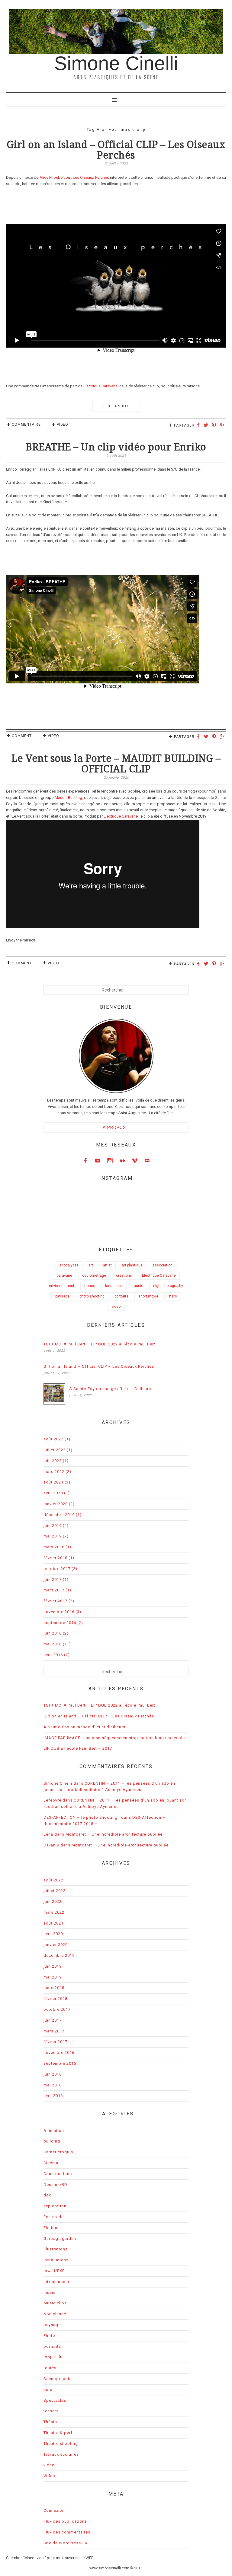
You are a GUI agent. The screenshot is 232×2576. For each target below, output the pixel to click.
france (90, 1286)
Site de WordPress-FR (66, 2543)
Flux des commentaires (67, 2532)
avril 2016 (53, 1655)
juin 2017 (53, 1580)
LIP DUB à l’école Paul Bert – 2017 (78, 1748)
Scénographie (58, 2379)
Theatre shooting (61, 2444)
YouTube (98, 1160)
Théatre (51, 2422)
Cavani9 (51, 1845)
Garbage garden (60, 2239)
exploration (55, 2206)
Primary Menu (116, 99)
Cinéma (51, 2163)
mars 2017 (54, 1590)
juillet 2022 (55, 1450)
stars (173, 1296)
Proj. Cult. (53, 2357)
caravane (64, 1275)
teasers (51, 2411)
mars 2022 (54, 1472)
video (116, 1307)
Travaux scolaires (61, 2454)
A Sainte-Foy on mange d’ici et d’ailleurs (110, 1389)
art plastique (132, 1265)
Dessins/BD (55, 2185)
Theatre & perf (58, 2433)
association (163, 1265)
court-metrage (94, 1275)
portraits (121, 1296)
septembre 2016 (60, 1623)
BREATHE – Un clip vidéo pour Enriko (116, 447)
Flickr (122, 1160)
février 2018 (55, 1558)
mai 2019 (53, 1536)
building (52, 2141)
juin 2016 (53, 1633)
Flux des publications (65, 2521)
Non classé (55, 2314)
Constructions (58, 2174)
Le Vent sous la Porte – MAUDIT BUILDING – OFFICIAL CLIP (116, 764)
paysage (62, 1296)
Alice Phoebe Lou (55, 177)
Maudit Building (68, 798)
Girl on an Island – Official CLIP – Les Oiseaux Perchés (116, 150)
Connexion (54, 2510)
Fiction (50, 2228)
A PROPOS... (116, 1127)
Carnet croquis (58, 2152)
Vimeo (135, 1160)
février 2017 (55, 1601)
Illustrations (56, 2249)
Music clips (55, 2303)
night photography (168, 1286)
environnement (62, 1286)
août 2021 (53, 1482)
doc (47, 2195)
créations (124, 1275)
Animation (54, 2131)
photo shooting (92, 1296)
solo (48, 2390)
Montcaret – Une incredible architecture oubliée (114, 1834)
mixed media (56, 2282)
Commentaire (26, 424)
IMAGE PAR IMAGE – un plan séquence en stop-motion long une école (114, 1738)
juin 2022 (53, 1461)
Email (147, 1160)
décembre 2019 (59, 1515)
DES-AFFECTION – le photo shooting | (82, 1817)
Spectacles (55, 2400)
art (91, 1265)
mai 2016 (53, 1644)
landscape (114, 1286)
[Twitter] (207, 426)
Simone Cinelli (116, 63)
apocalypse (69, 1265)
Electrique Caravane (100, 386)
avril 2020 (53, 1493)
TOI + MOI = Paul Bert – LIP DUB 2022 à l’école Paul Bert (99, 1344)
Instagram (110, 1160)
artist (107, 1265)
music (138, 1286)
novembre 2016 (59, 1612)
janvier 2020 (56, 1504)
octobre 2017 (57, 1569)
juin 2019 (53, 1526)
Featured (52, 2217)
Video (63, 424)
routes (50, 2368)
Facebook (85, 1160)
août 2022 (53, 1439)
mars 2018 (54, 1547)
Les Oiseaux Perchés (91, 177)
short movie (148, 1296)
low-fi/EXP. (54, 2271)
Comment (22, 736)
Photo (49, 2336)
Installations (56, 2260)
